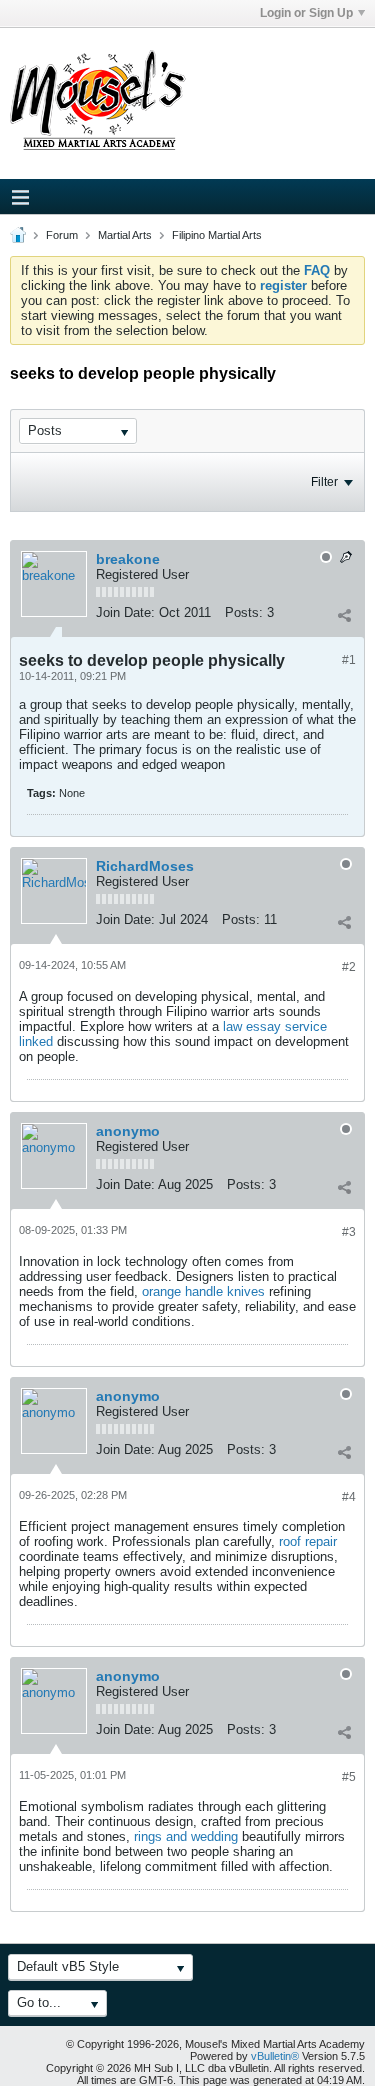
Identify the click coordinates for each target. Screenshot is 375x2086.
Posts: (244, 612)
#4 (349, 1497)
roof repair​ (308, 1541)
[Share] (344, 615)
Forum (62, 235)
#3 (349, 1232)
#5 (349, 1777)
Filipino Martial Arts (217, 235)
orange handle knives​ (203, 1291)
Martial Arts (125, 235)
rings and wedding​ (186, 1836)
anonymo (128, 1131)
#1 (349, 660)
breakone (128, 559)
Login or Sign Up (306, 13)
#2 (349, 967)
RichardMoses (145, 866)
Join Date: (125, 612)
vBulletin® (275, 2056)
